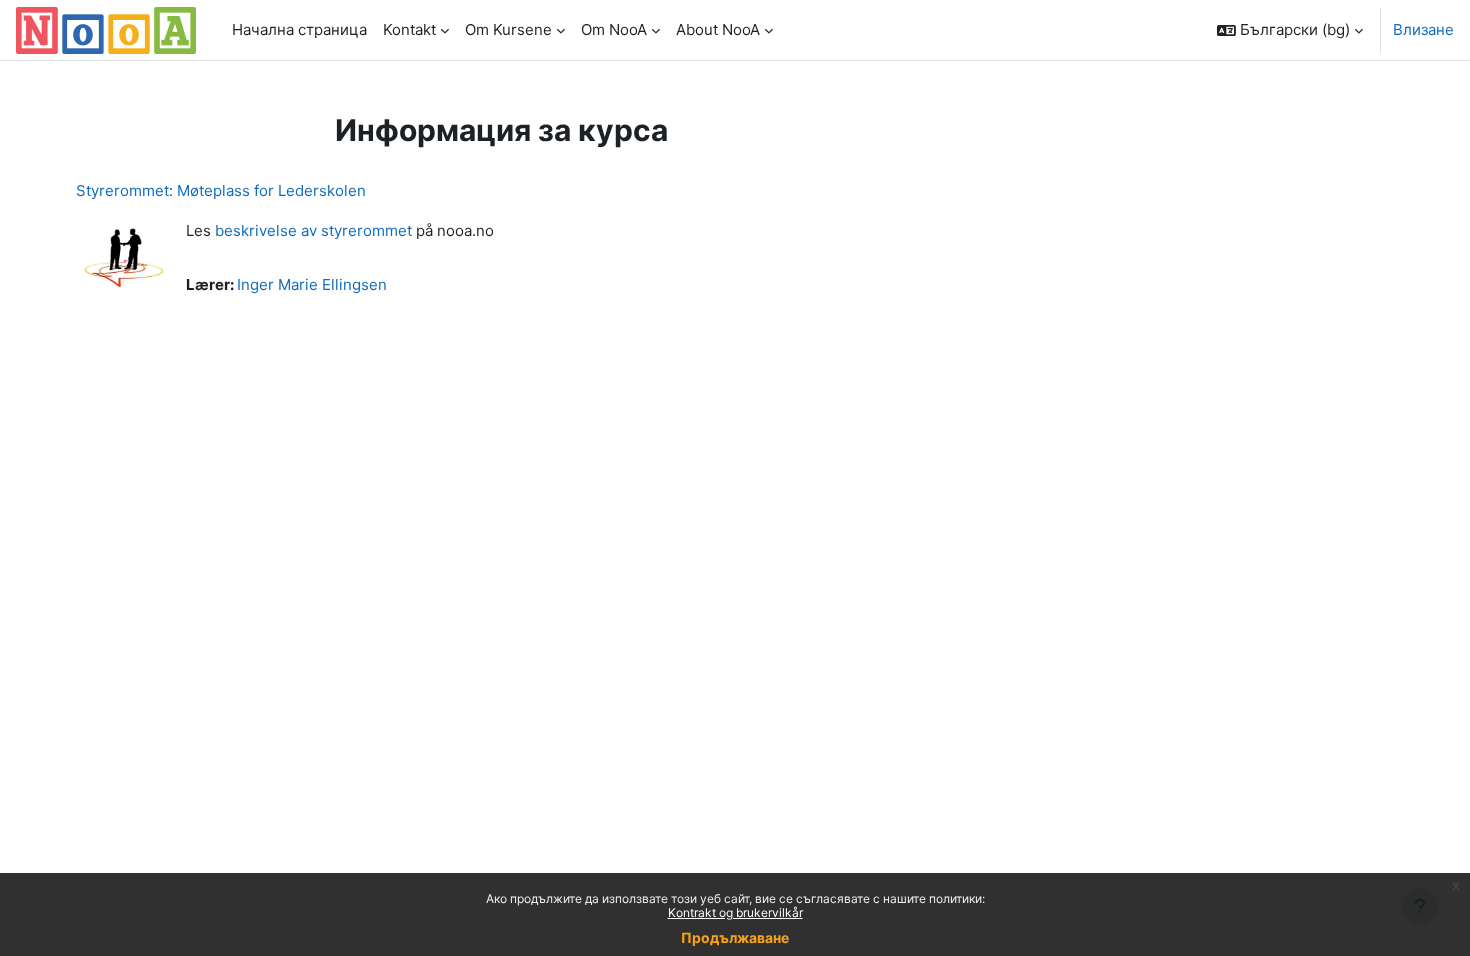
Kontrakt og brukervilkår (735, 912)
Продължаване (735, 937)
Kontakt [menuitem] (409, 29)
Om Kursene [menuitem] (508, 29)
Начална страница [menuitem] (299, 29)
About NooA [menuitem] (718, 29)
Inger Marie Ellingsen (312, 284)
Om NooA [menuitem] (614, 29)
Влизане (1423, 29)
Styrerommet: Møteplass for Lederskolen (221, 190)
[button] (1290, 30)
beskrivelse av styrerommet (313, 230)
